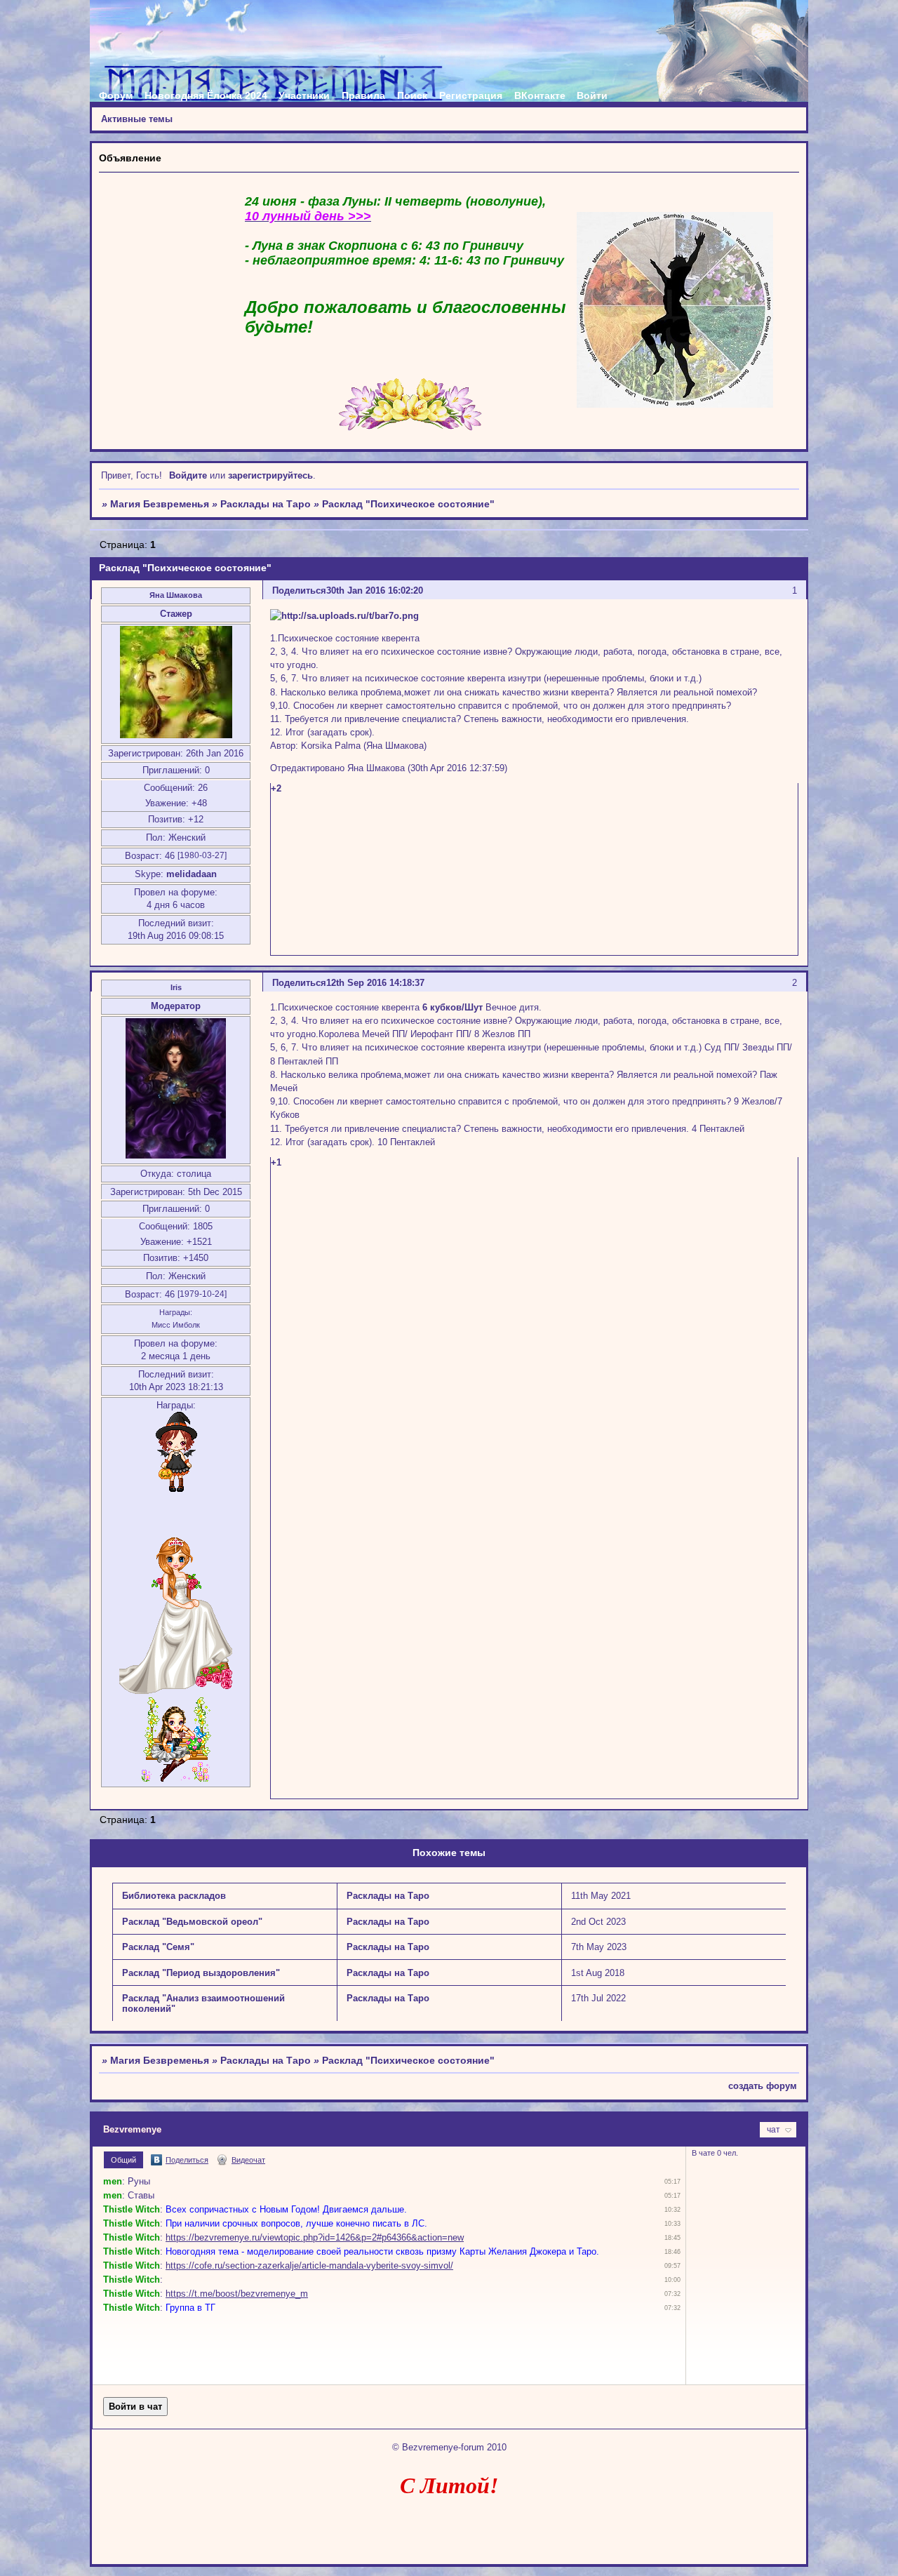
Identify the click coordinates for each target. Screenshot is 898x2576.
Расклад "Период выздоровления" (201, 1973)
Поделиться (299, 590)
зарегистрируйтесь (270, 475)
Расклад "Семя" (158, 1947)
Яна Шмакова (176, 595)
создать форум (763, 2086)
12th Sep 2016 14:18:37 (375, 983)
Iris (176, 987)
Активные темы (137, 119)
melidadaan (192, 874)
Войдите (188, 475)
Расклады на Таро (266, 504)
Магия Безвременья (160, 504)
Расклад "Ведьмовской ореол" (192, 1922)
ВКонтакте (540, 95)
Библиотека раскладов (174, 1896)
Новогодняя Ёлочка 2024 (206, 95)
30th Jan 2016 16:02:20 (375, 590)
